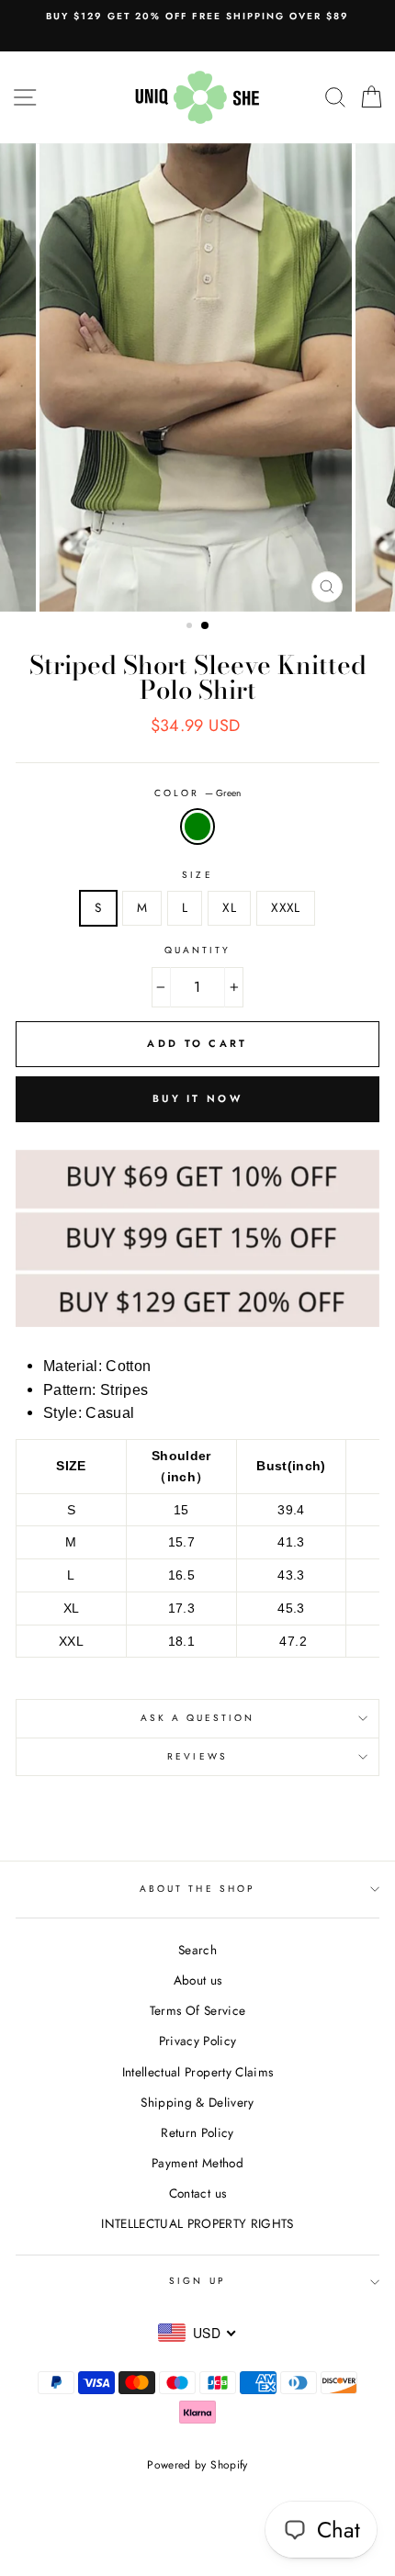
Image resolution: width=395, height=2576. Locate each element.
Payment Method (197, 2163)
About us (198, 1980)
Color (197, 793)
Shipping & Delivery (197, 2102)
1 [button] (191, 627)
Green (197, 827)
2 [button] (206, 626)
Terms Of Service (197, 2010)
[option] (197, 17)
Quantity (197, 950)
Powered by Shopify (197, 2465)
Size (197, 875)
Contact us (197, 2193)
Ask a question (198, 1718)
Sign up (197, 2281)
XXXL (285, 907)
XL (229, 907)
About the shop (197, 1889)
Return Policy (197, 2132)
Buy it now (197, 1098)
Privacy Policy (198, 2041)
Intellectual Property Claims (198, 2072)
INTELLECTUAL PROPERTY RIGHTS (197, 2223)
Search (197, 1950)
